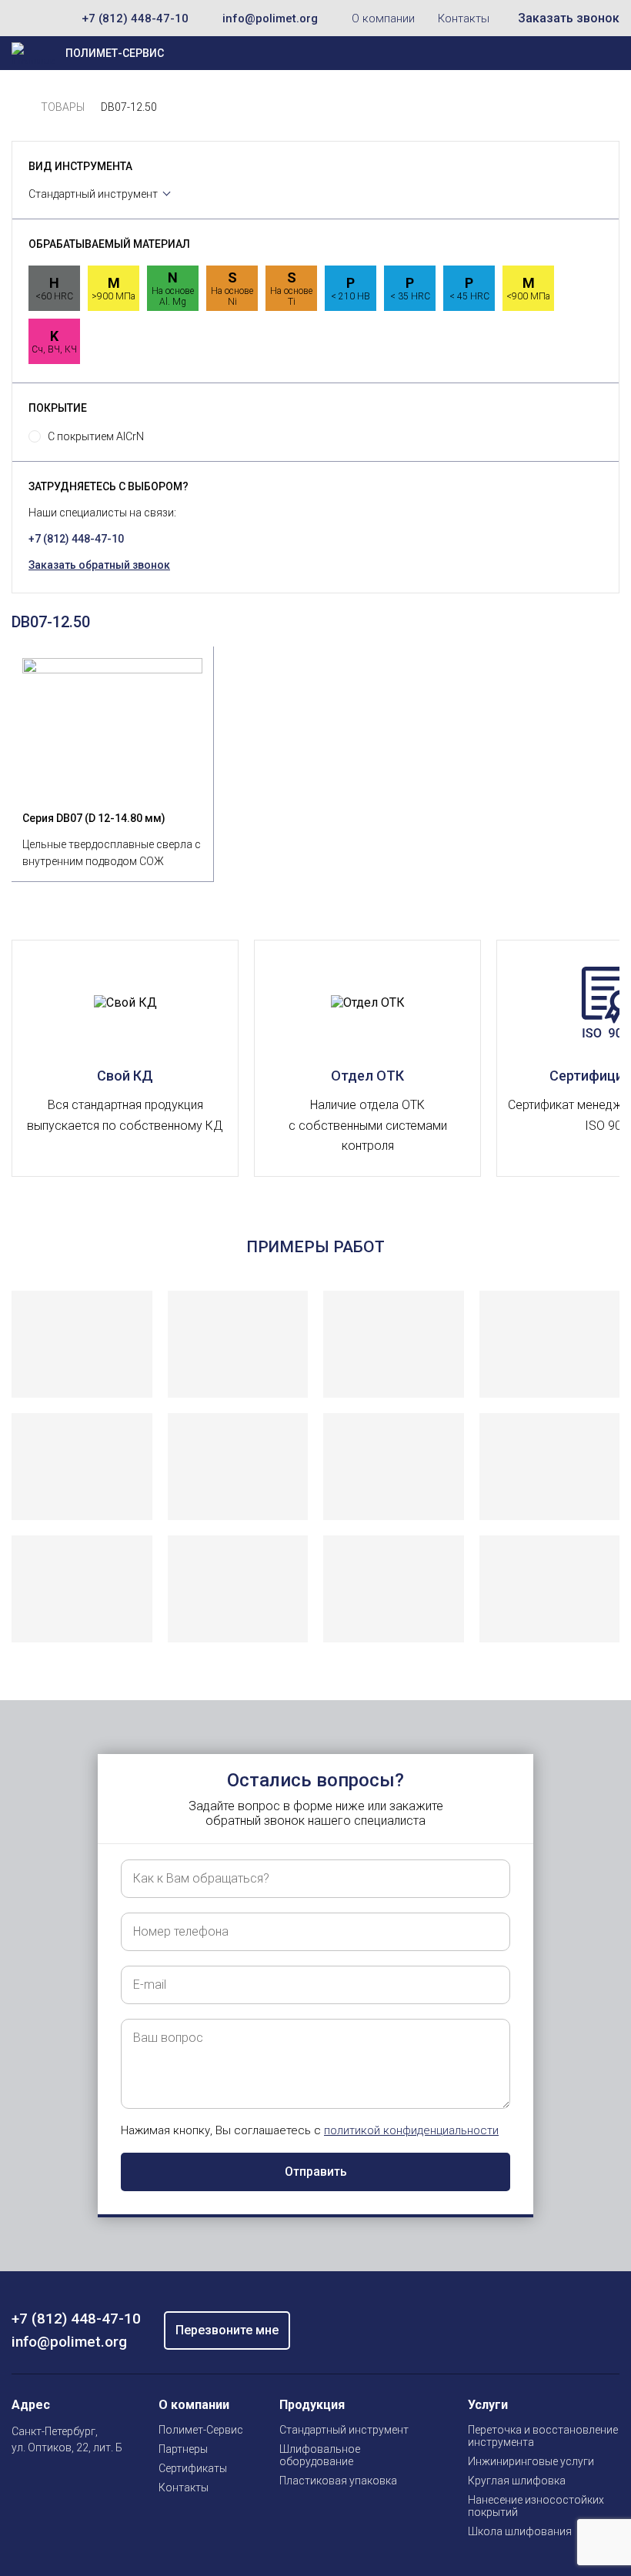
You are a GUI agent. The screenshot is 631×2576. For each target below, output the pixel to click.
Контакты (464, 18)
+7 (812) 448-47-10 (135, 18)
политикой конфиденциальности (411, 2130)
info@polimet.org (270, 18)
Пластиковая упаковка (338, 2481)
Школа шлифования (520, 2531)
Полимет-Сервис (201, 2430)
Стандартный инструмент (93, 194)
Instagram (21, 2484)
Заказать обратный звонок (99, 565)
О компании (383, 18)
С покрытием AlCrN (96, 436)
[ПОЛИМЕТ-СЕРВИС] (18, 107)
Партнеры (183, 2449)
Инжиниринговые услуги (531, 2461)
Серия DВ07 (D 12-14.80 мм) (94, 818)
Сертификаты (193, 2468)
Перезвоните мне (227, 2330)
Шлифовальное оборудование (320, 2455)
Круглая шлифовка (517, 2481)
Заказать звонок (569, 18)
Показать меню (551, 53)
